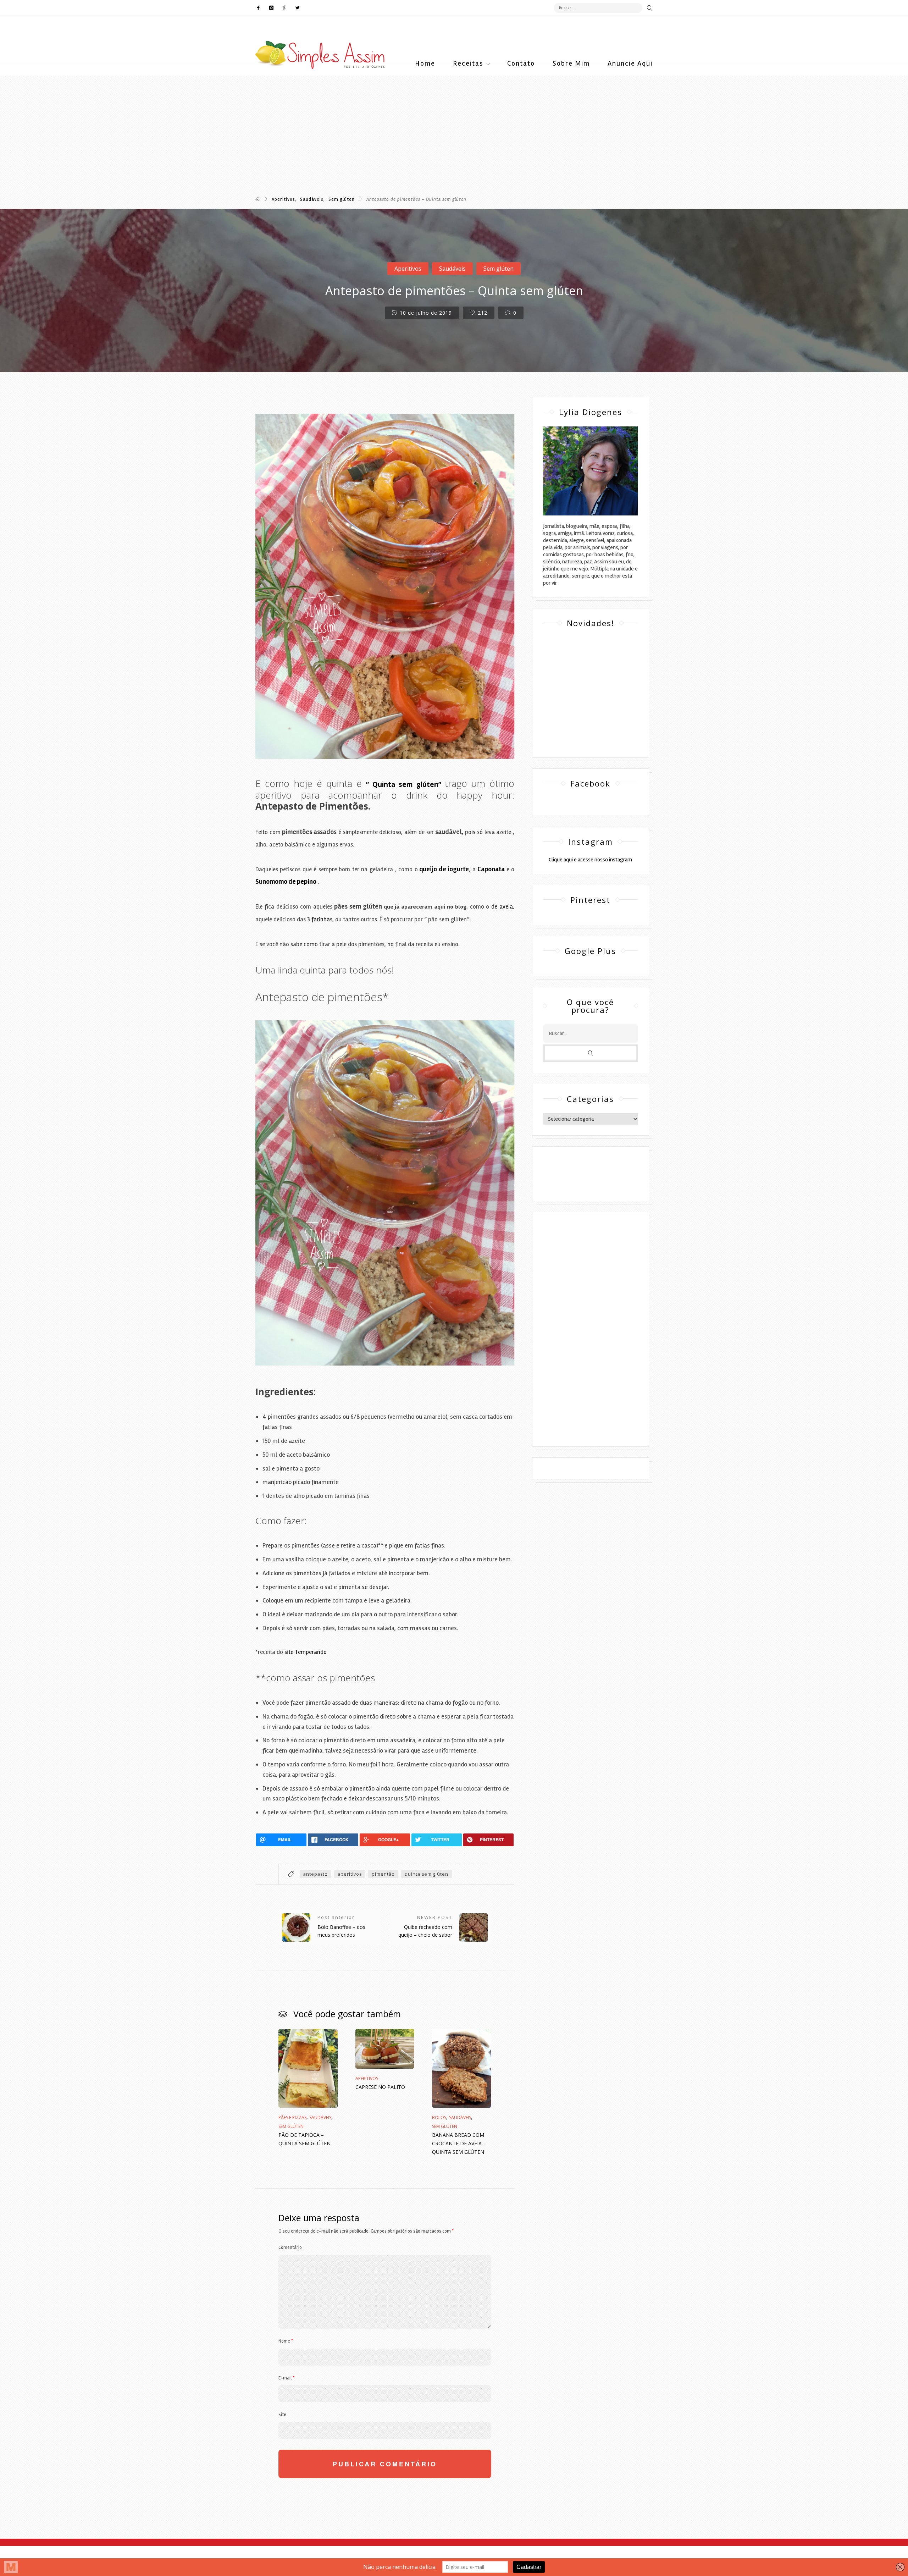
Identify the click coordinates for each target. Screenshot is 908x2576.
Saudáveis (312, 199)
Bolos (439, 2117)
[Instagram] (272, 8)
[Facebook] (260, 8)
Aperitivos (283, 199)
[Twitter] (296, 8)
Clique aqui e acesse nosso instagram (590, 860)
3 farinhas (320, 919)
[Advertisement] (213, 125)
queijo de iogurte (444, 869)
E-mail (286, 2378)
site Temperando (306, 1652)
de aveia (502, 907)
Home (425, 63)
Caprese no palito (380, 2087)
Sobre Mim (571, 63)
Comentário (290, 2247)
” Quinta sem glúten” (404, 784)
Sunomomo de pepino (286, 882)
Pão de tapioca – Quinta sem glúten (304, 2139)
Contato (521, 63)
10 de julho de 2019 (425, 313)
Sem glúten (342, 199)
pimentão (383, 1874)
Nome (286, 2341)
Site (282, 2415)
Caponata (491, 869)
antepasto (315, 1874)
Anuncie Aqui (630, 63)
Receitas (468, 63)
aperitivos (350, 1874)
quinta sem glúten (427, 1874)
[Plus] (285, 8)
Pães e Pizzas (292, 2117)
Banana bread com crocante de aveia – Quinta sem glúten (459, 2143)
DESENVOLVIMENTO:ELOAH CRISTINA (590, 1180)
